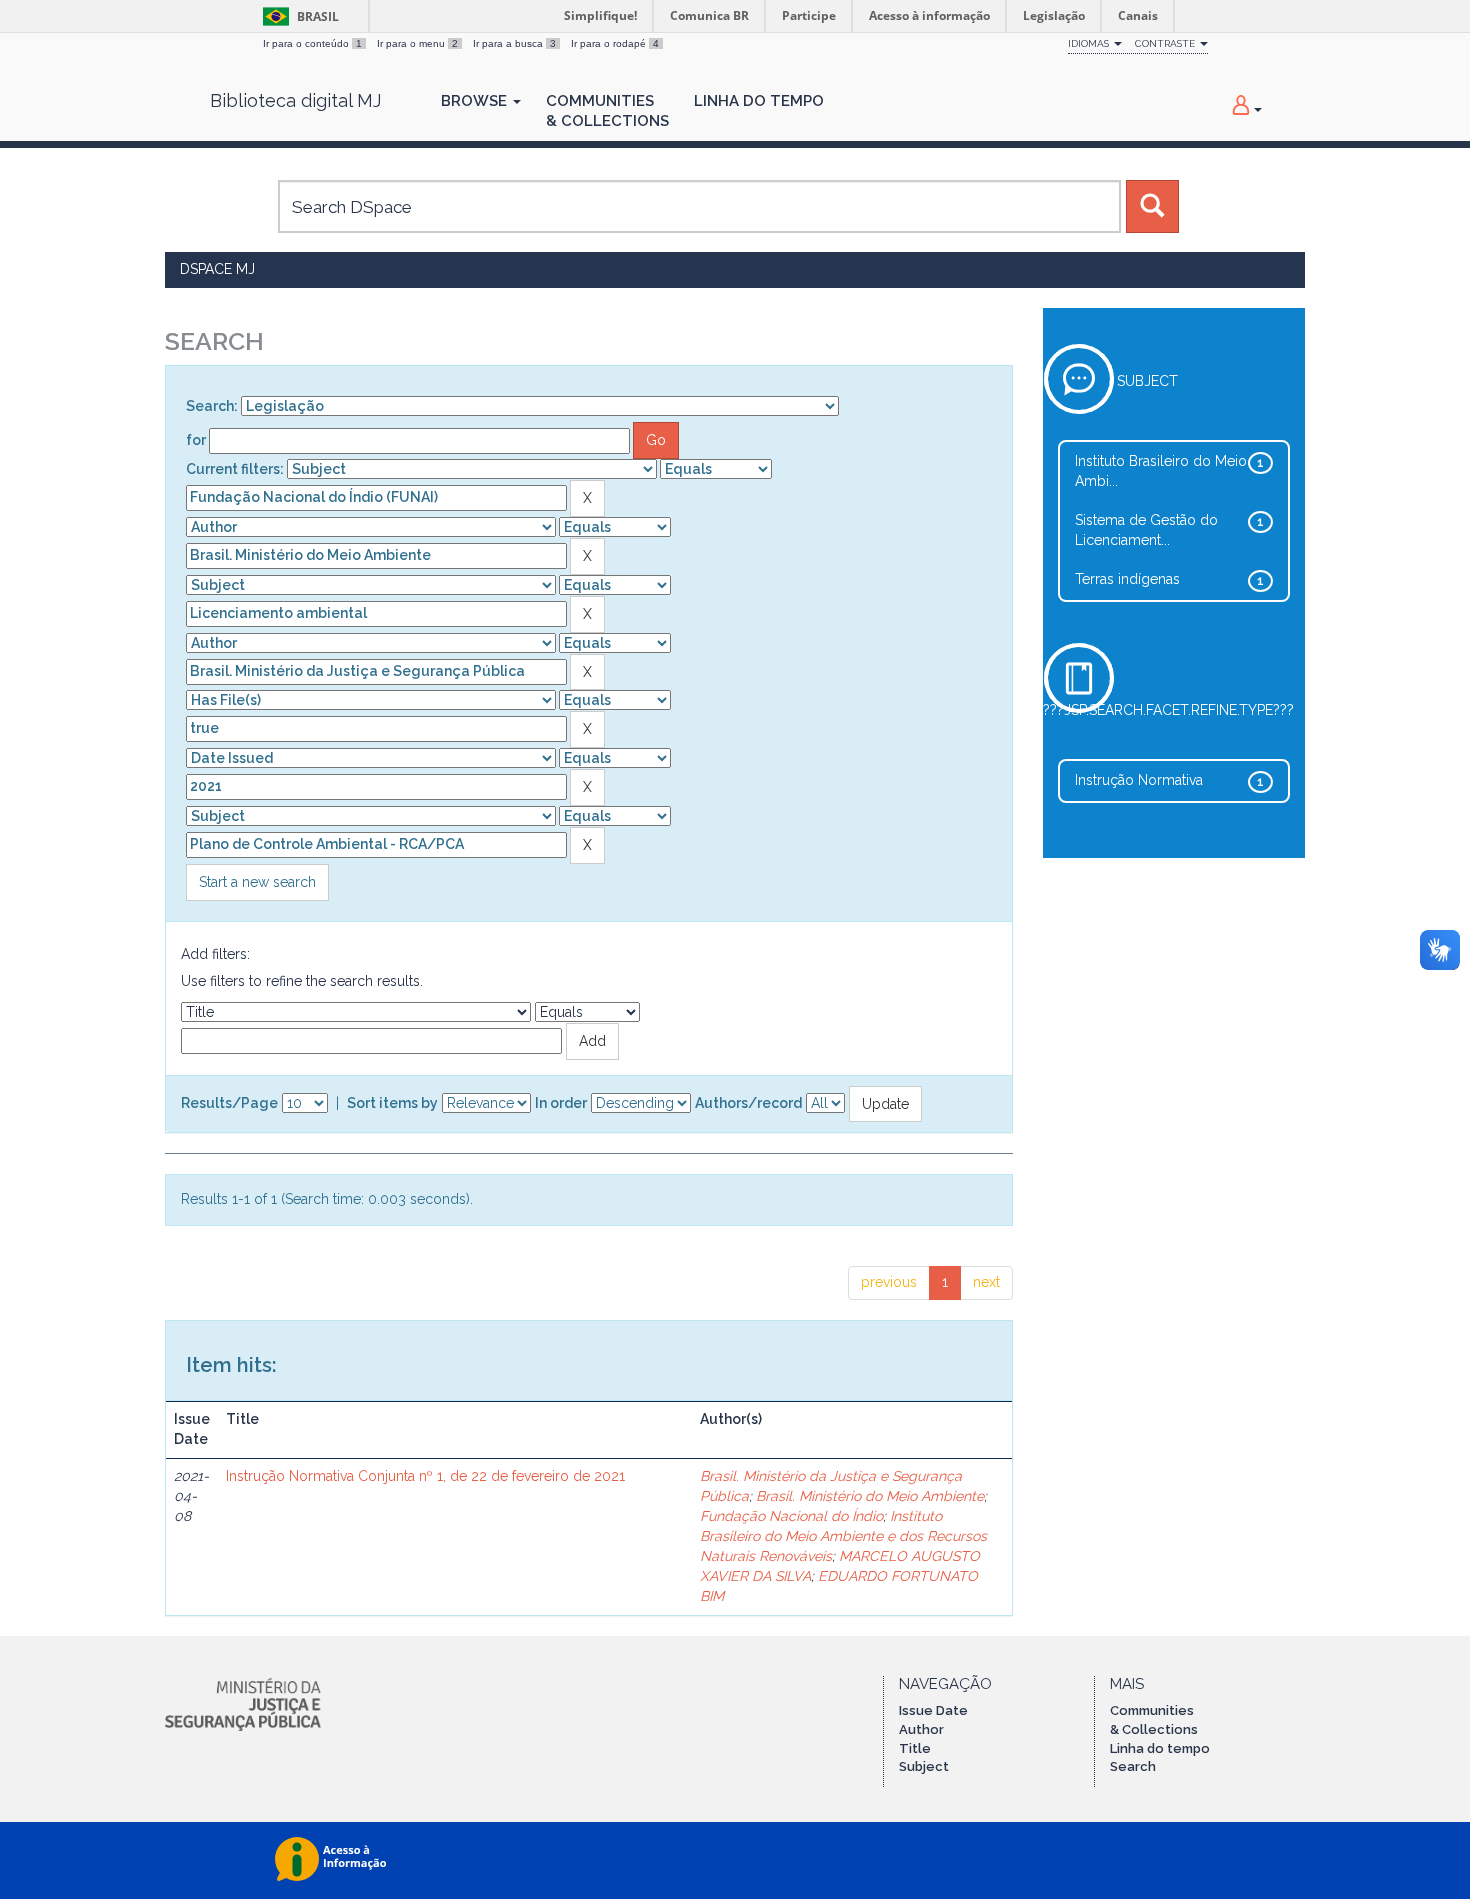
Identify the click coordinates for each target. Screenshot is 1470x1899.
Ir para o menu (417, 43)
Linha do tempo (1160, 1748)
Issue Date (933, 1710)
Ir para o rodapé (615, 43)
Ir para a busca (514, 43)
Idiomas (1090, 43)
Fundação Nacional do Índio (791, 1516)
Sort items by (392, 1103)
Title (915, 1748)
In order (561, 1103)
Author (921, 1729)
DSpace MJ (217, 269)
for (196, 440)
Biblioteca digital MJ (295, 101)
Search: (212, 406)
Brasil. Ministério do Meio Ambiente (870, 1496)
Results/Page (229, 1103)
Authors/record (748, 1103)
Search (1133, 1766)
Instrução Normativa (1139, 780)
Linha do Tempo (759, 101)
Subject (924, 1766)
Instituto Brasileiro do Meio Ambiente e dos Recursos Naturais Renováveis (843, 1536)
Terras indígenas (1127, 579)
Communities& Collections (607, 111)
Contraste (1166, 43)
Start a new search (257, 882)
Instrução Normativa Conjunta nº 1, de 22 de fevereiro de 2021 (425, 1476)
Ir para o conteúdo (312, 43)
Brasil (297, 16)
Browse (476, 101)
